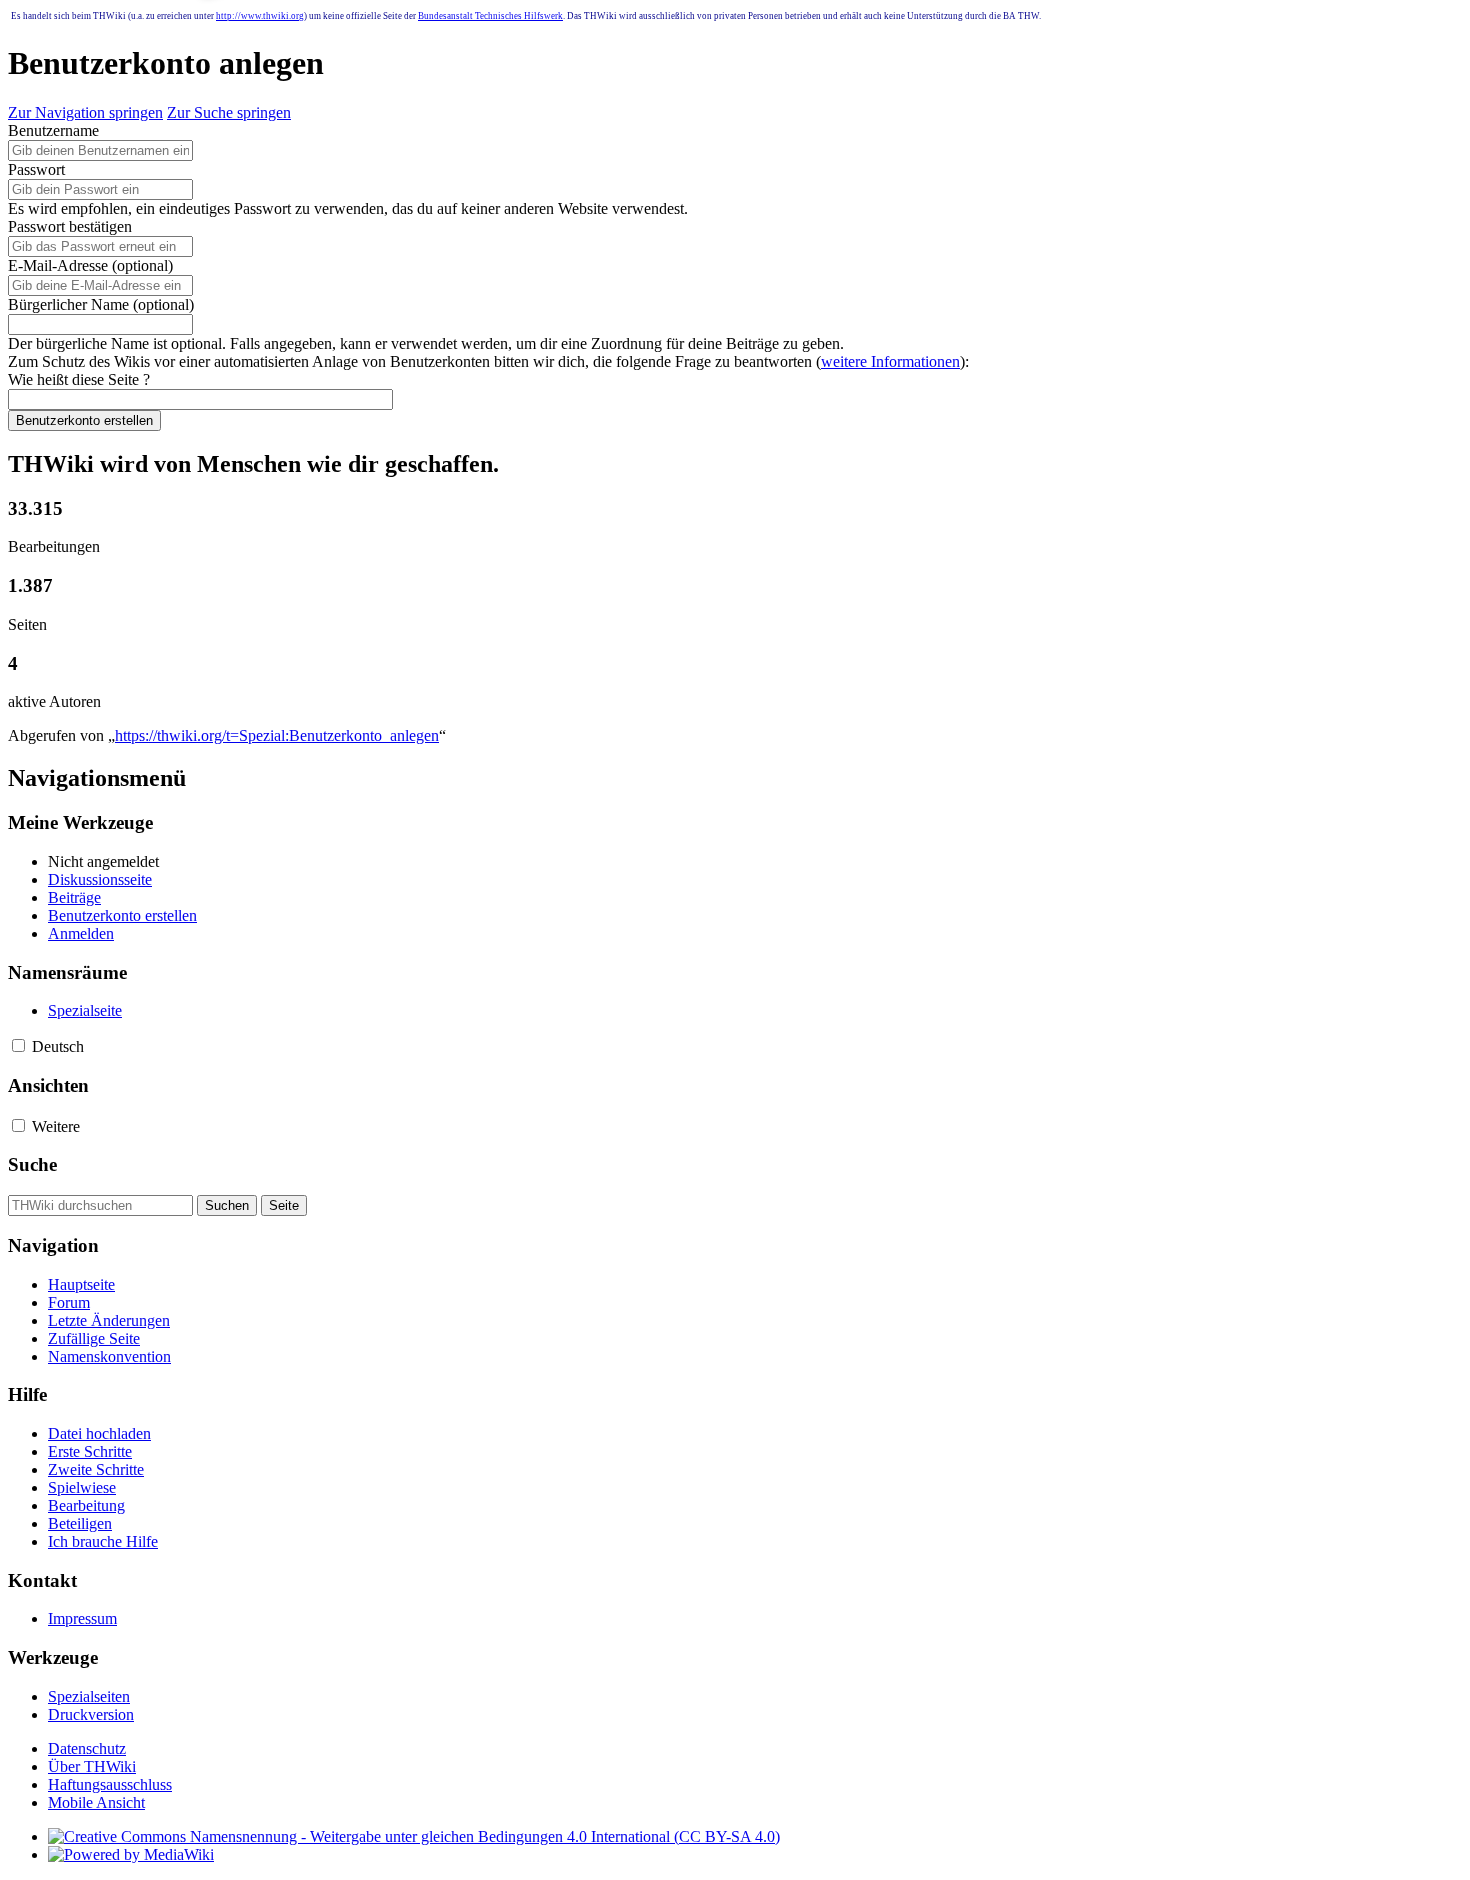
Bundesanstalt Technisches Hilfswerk (490, 16)
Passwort (36, 169)
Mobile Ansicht (96, 1802)
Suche (32, 1164)
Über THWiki (92, 1766)
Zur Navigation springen (85, 112)
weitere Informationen (890, 361)
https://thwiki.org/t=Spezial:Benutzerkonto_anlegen (277, 735)
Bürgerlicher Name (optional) (101, 304)
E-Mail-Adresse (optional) (90, 265)
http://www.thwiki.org (260, 16)
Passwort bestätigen (70, 226)
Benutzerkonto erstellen (84, 420)
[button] (18, 1045)
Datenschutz (87, 1748)
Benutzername (53, 130)
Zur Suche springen (229, 112)
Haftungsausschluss (110, 1784)
